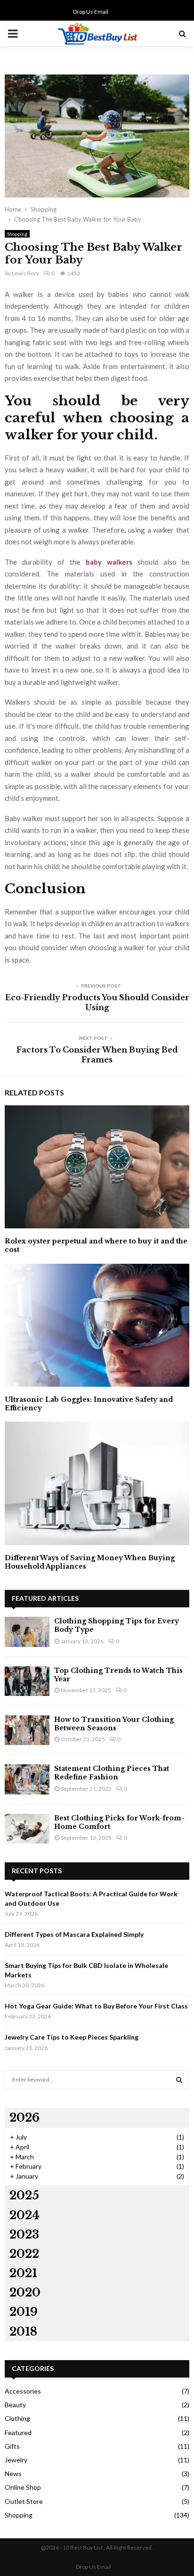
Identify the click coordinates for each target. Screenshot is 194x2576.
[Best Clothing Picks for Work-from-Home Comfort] (27, 1829)
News (13, 2473)
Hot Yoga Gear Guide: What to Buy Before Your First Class (96, 2006)
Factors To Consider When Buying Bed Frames (97, 1055)
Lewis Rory (25, 273)
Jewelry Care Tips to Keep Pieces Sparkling (72, 2037)
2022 (24, 2254)
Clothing (17, 2418)
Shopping (17, 234)
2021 (23, 2273)
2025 (24, 2195)
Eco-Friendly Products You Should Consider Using (97, 1002)
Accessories (23, 2391)
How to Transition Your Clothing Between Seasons (114, 1724)
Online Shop (23, 2487)
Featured (18, 2432)
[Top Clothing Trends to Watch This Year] (27, 1681)
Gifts (12, 2446)
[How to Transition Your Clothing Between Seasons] (27, 1730)
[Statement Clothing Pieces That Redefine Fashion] (27, 1779)
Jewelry (16, 2460)
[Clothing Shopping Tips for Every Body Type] (27, 1632)
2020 (25, 2292)
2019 (24, 2312)
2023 (24, 2234)
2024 (24, 2215)
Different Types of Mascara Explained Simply (74, 1934)
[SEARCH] (179, 2080)
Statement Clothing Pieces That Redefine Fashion (112, 1773)
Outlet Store (24, 2501)
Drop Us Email (91, 12)
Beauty (15, 2405)
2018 (23, 2332)
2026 (24, 2118)
